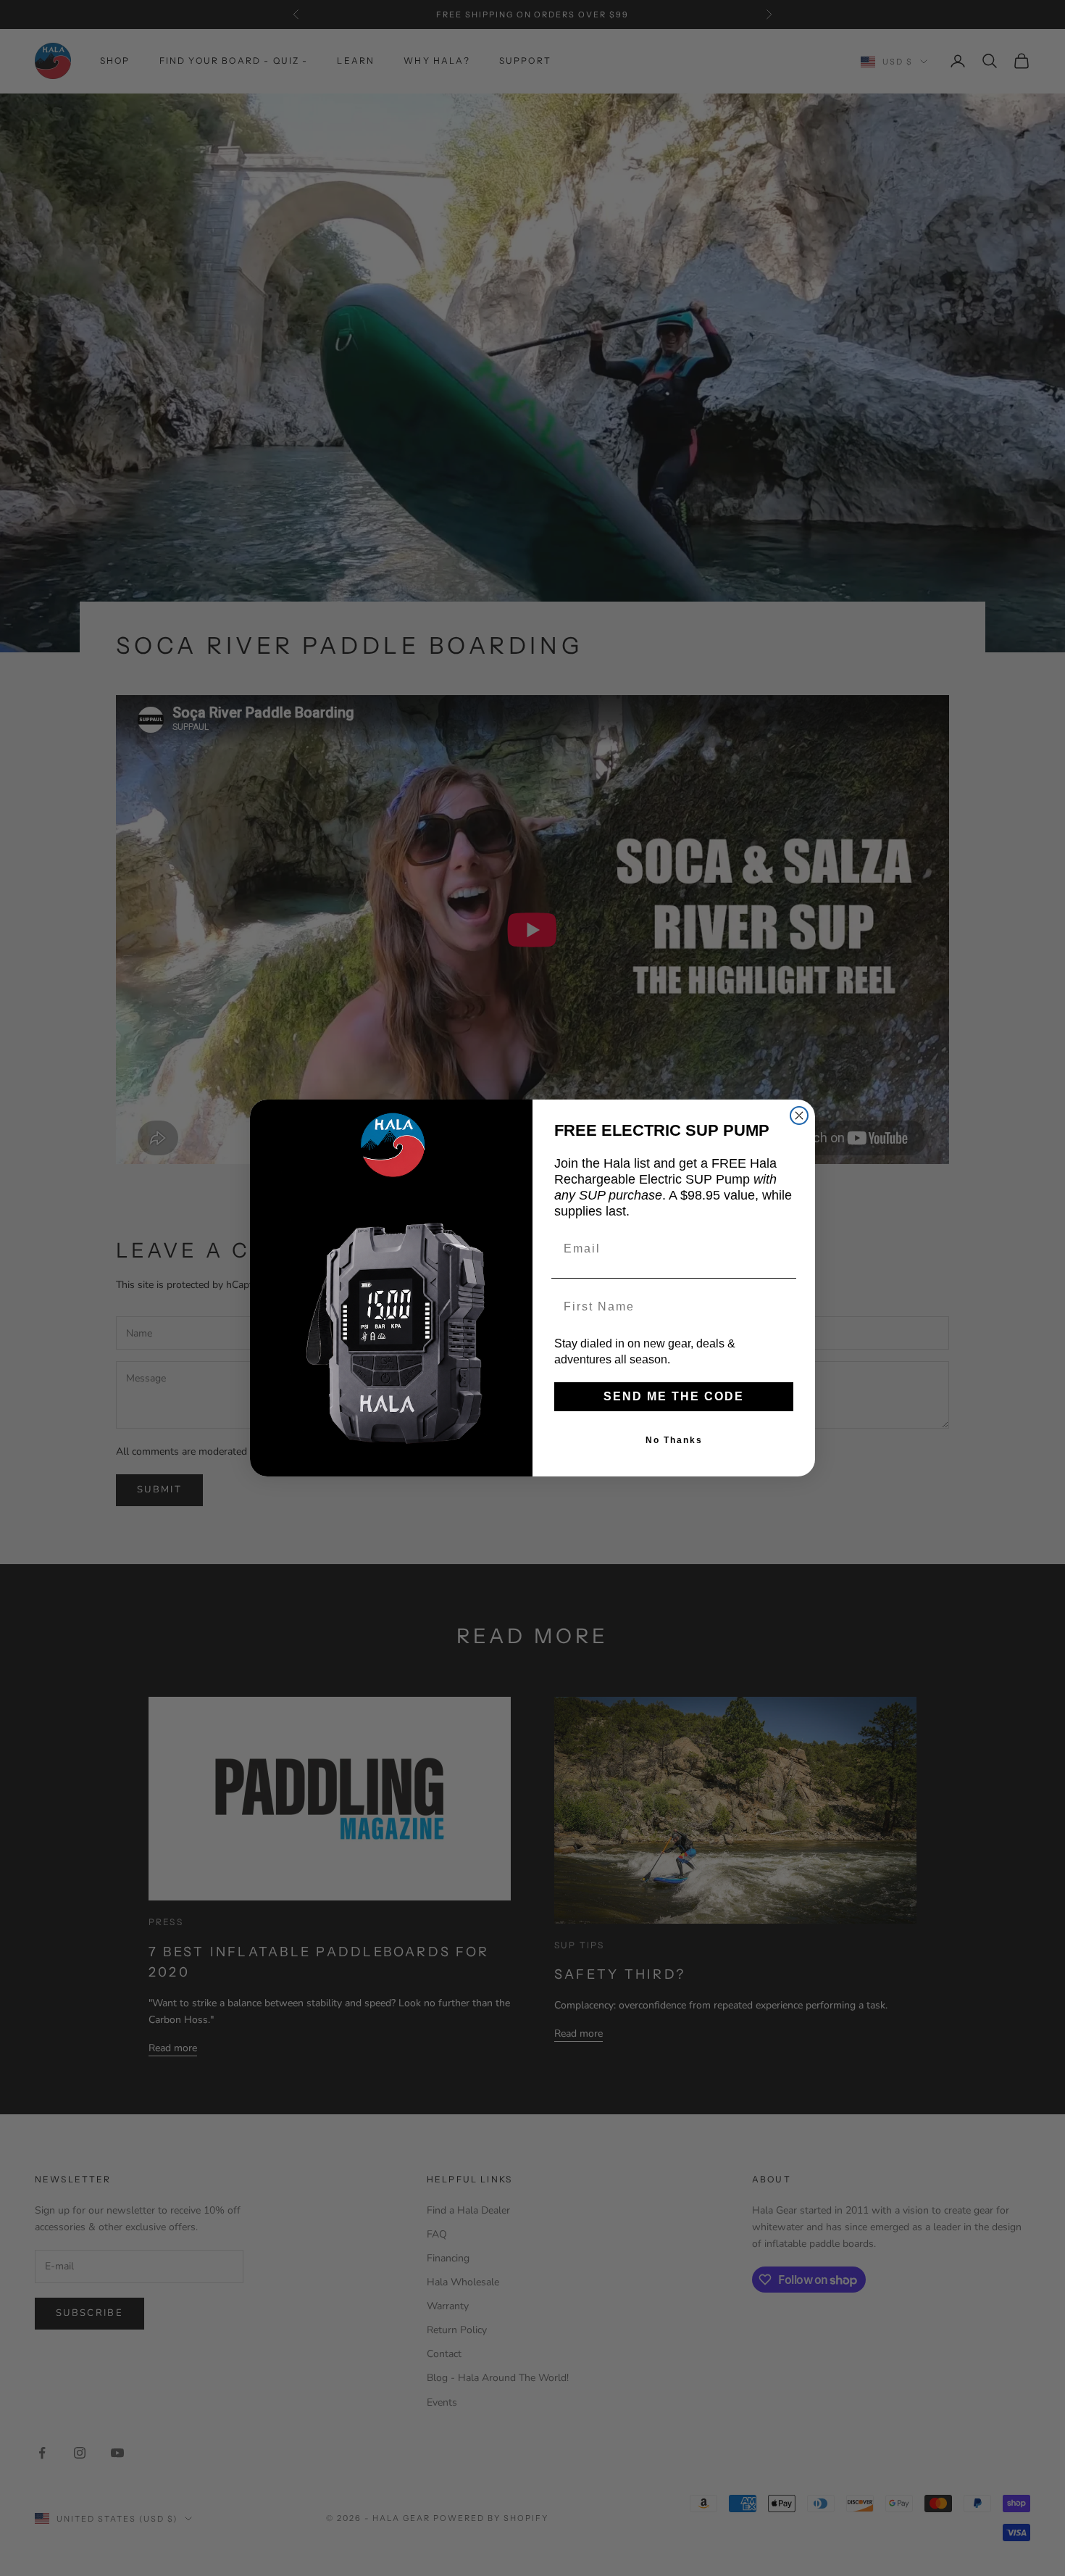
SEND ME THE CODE (674, 1396)
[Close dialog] (799, 1115)
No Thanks (674, 1440)
